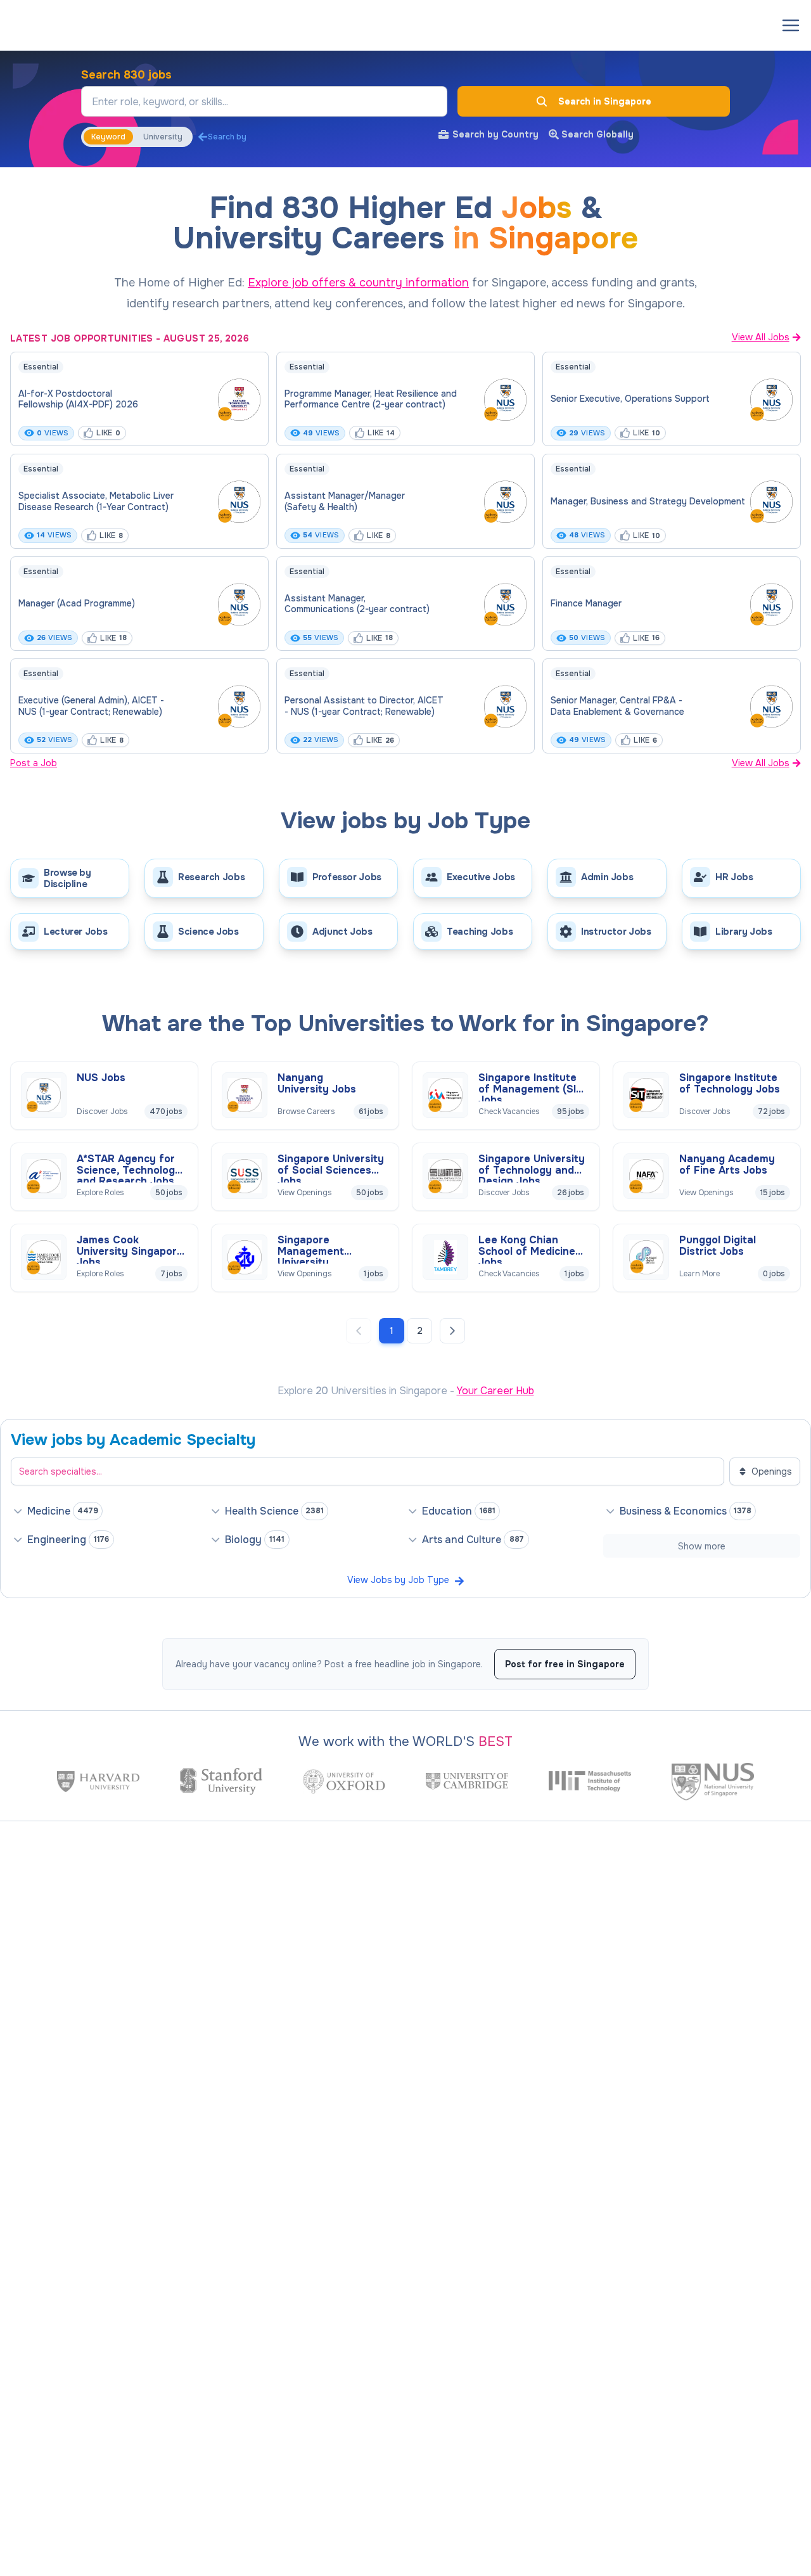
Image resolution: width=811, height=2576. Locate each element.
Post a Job (34, 763)
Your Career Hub (495, 1391)
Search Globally (597, 134)
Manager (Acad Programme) (77, 603)
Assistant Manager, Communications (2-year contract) (357, 604)
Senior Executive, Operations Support (630, 399)
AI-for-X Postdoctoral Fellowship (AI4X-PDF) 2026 (78, 399)
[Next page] (452, 1331)
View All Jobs (761, 337)
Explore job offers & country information (358, 283)
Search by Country (495, 134)
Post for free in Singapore (565, 1664)
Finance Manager (586, 603)
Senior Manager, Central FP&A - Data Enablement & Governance (617, 706)
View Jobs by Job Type (398, 1580)
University (163, 137)
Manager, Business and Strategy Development (648, 501)
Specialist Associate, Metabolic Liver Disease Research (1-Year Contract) (96, 501)
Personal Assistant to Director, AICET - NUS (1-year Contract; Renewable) (364, 706)
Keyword (108, 137)
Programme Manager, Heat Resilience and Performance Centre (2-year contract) (371, 399)
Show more (702, 1546)
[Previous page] (359, 1331)
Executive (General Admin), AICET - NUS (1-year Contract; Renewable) (91, 706)
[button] (791, 25)
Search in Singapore (605, 101)
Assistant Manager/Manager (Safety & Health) (345, 501)
